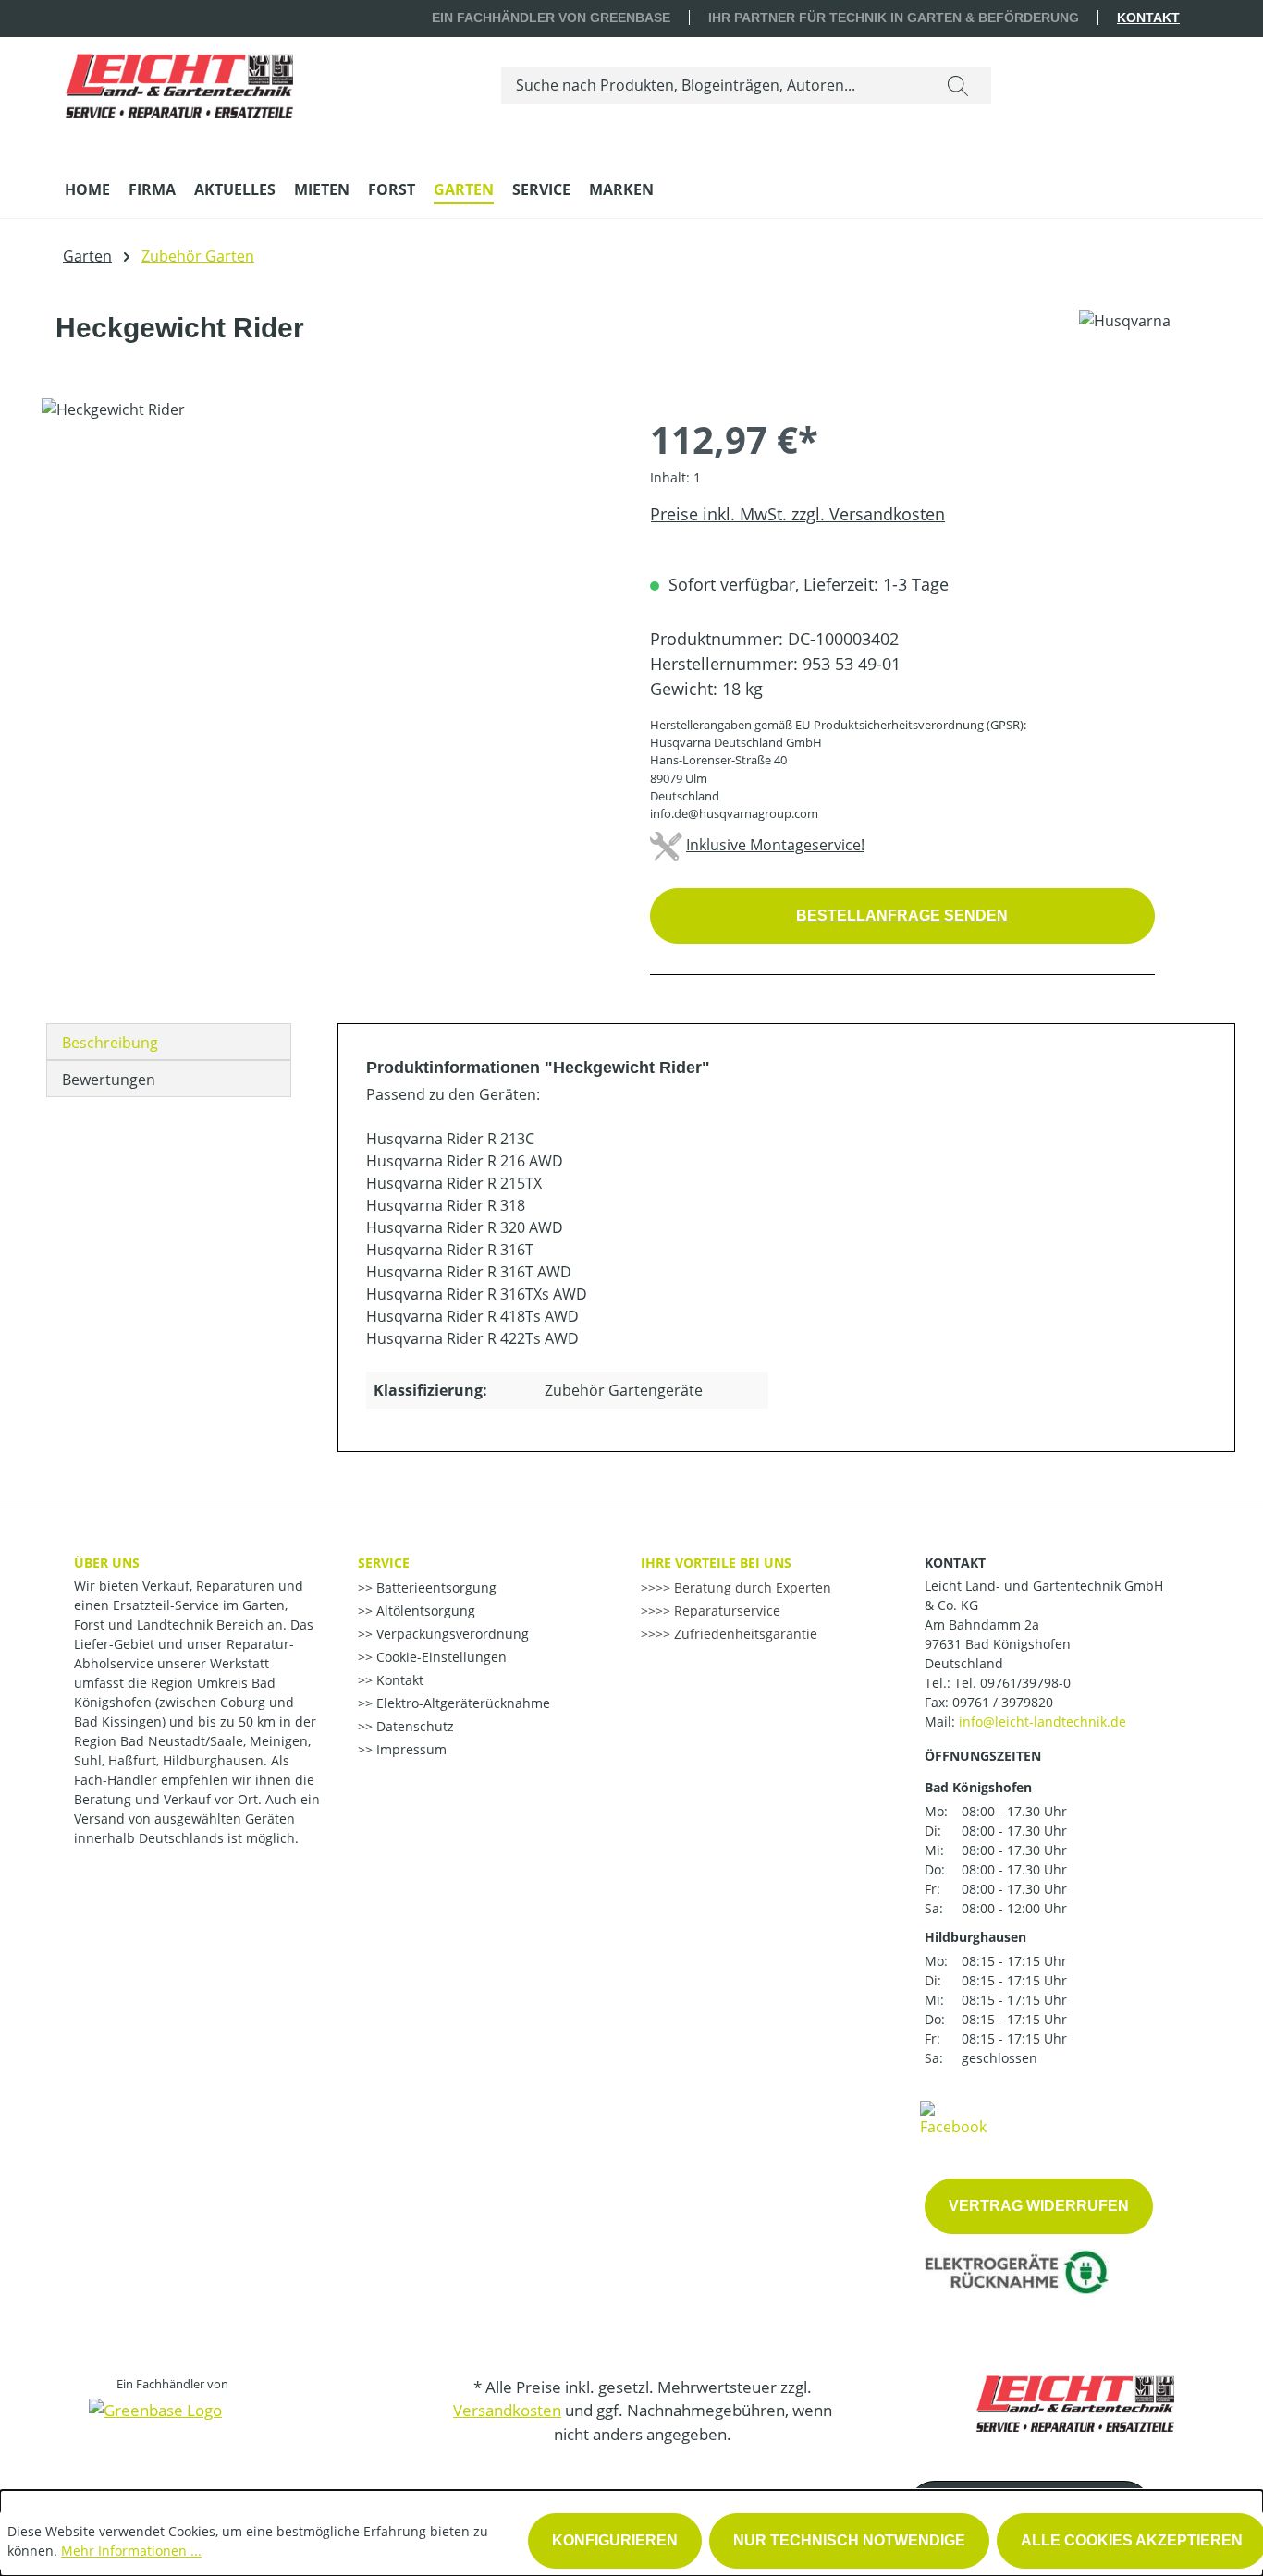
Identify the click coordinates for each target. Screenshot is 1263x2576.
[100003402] (327, 597)
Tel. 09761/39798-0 (1012, 1683)
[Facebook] (953, 2118)
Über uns (107, 1563)
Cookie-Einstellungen (440, 1657)
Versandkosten (507, 2410)
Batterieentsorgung (435, 1587)
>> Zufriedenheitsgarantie (736, 1634)
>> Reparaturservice (718, 1611)
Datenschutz (413, 1726)
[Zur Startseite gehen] (179, 81)
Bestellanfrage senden (902, 916)
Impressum (410, 1749)
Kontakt (1148, 18)
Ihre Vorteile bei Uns (716, 1563)
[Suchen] (958, 85)
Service (384, 1563)
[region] (327, 597)
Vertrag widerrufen (1039, 2206)
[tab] (169, 1042)
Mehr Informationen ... (131, 2551)
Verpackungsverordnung (451, 1634)
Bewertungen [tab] (109, 1080)
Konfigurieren (615, 2540)
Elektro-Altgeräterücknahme (461, 1703)
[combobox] (713, 85)
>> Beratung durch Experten (743, 1587)
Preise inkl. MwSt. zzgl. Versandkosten (797, 514)
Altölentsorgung (424, 1611)
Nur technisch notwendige (849, 2540)
